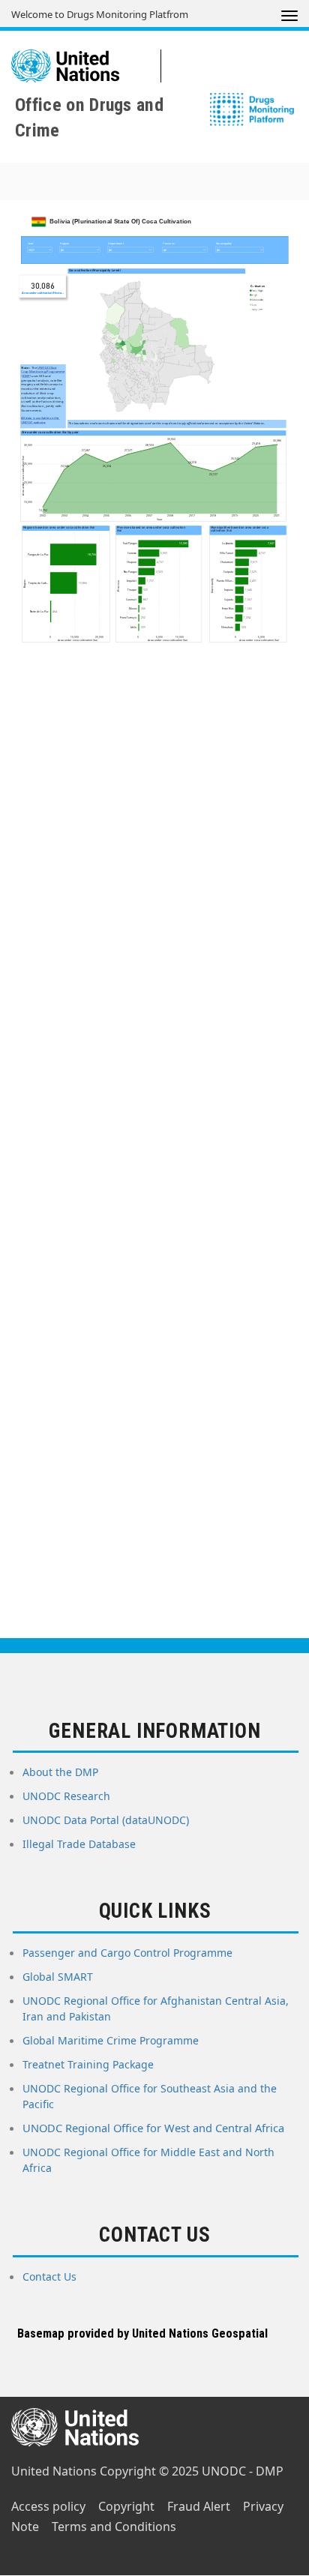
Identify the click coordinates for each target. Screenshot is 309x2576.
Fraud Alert (199, 2506)
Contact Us (49, 2276)
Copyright (126, 2506)
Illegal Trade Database (79, 1844)
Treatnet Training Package (88, 2064)
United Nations (54, 2471)
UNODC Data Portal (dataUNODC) (106, 1820)
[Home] (86, 66)
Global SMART (58, 1977)
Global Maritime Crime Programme (111, 2040)
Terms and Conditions (114, 2527)
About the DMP (60, 1772)
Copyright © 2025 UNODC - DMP (192, 2471)
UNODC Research (66, 1796)
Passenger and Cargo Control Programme (127, 1953)
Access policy (48, 2506)
